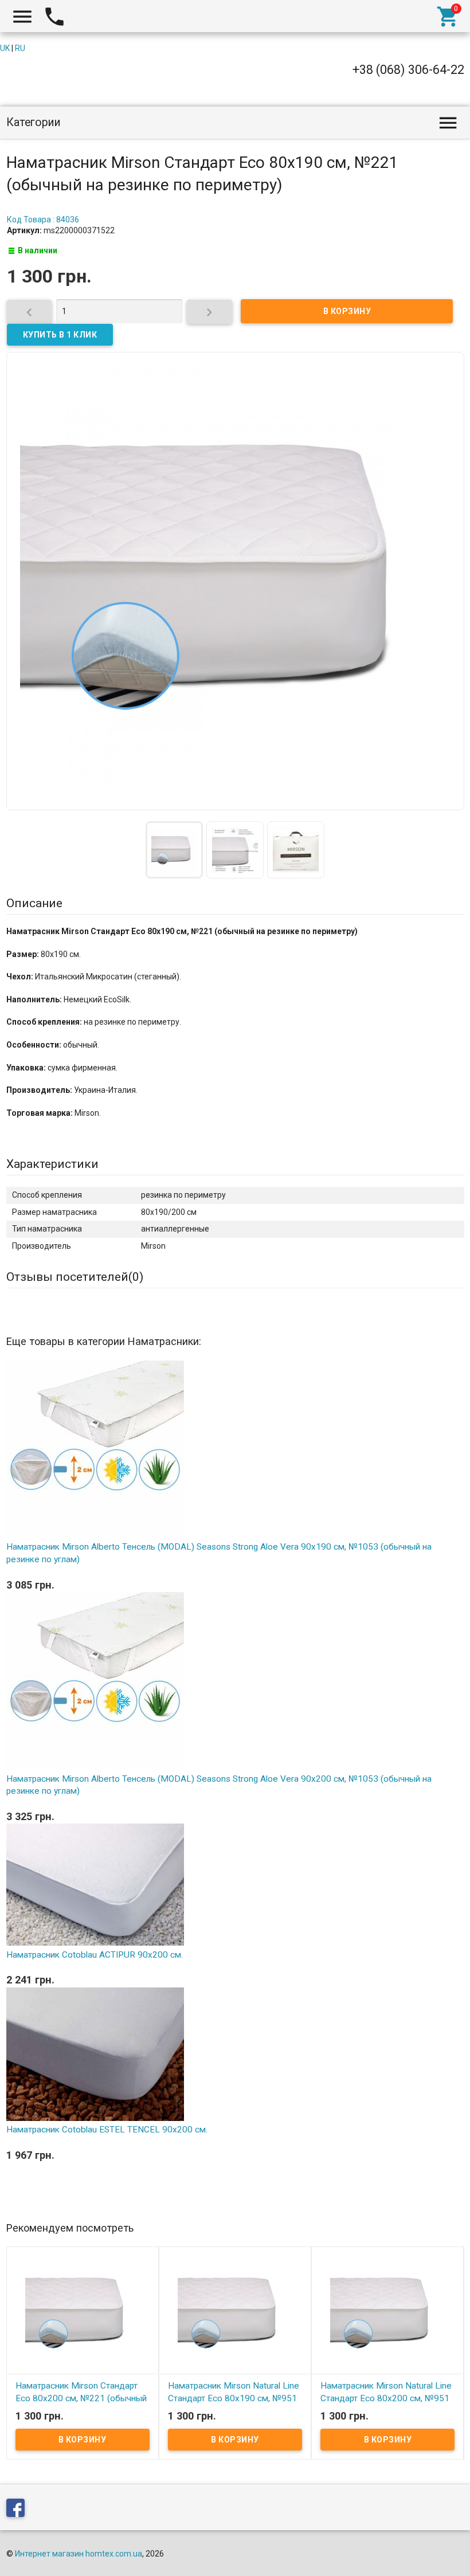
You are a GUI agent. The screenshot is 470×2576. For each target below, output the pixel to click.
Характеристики (52, 1164)
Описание (34, 903)
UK (5, 48)
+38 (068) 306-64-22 (408, 70)
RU (20, 48)
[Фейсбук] (18, 2510)
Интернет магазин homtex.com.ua (79, 2554)
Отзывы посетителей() (75, 1277)
